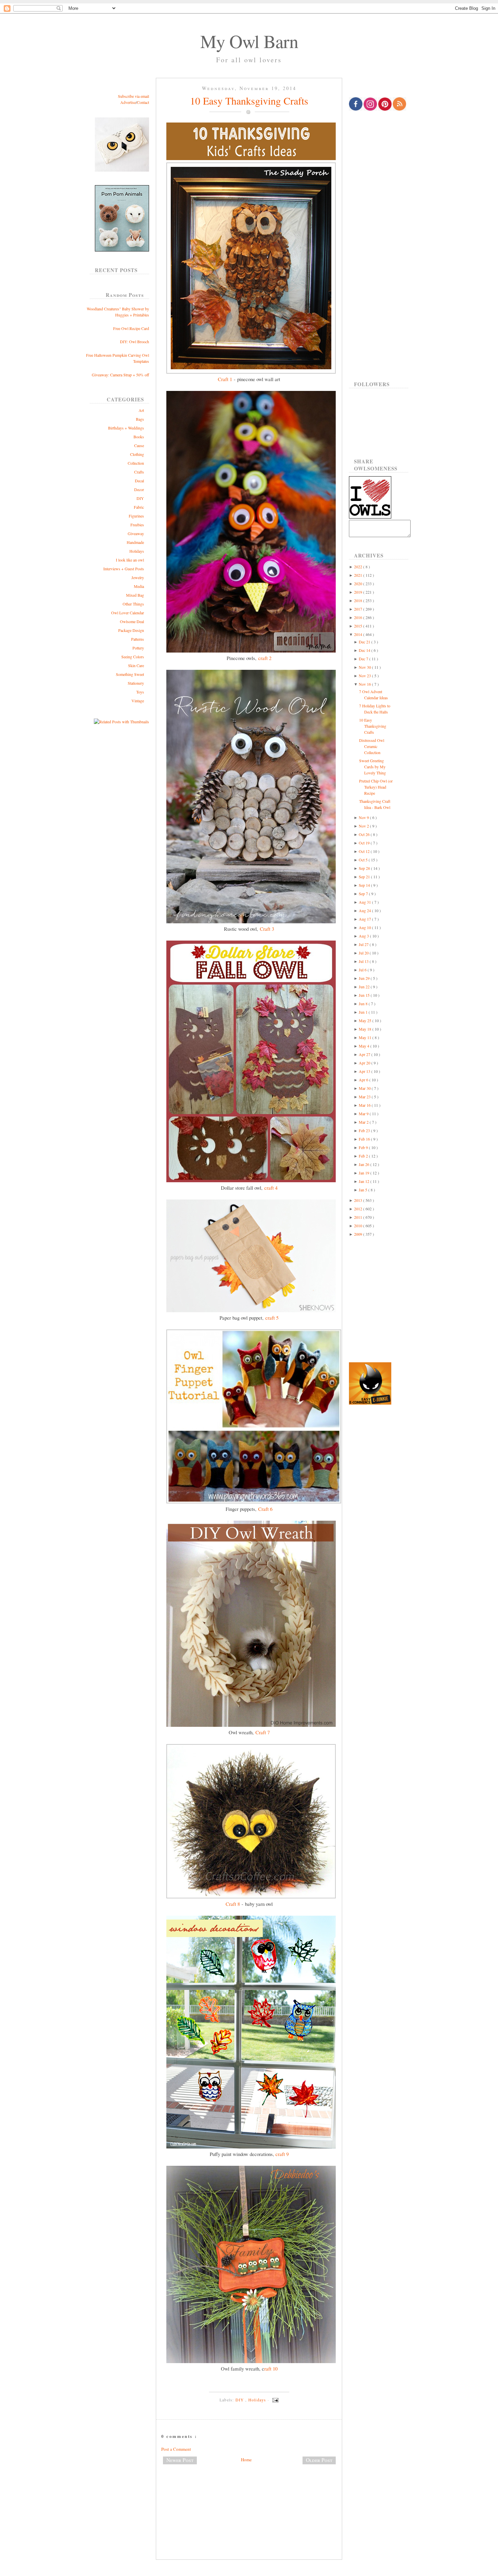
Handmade (135, 542)
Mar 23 (365, 1097)
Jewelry (138, 577)
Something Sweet (130, 674)
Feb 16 (365, 1139)
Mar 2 (364, 1122)
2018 (359, 600)
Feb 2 (364, 1156)
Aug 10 (365, 927)
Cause (139, 445)
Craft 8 (233, 1904)
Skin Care (136, 665)
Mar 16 (365, 1105)
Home (246, 2460)
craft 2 (265, 658)
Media (139, 586)
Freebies (137, 525)
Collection (136, 463)
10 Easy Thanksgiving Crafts (249, 101)
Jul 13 (364, 961)
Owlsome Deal (132, 621)
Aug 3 (364, 936)
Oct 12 (365, 851)
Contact (143, 102)
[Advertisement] (249, 2492)
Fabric (139, 507)
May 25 (366, 1020)
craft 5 (272, 1318)
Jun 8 (364, 1004)
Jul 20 (364, 953)
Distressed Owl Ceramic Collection (372, 746)
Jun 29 (365, 978)
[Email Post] (274, 2400)
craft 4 (271, 1188)
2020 (359, 584)
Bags (140, 419)
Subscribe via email (133, 96)
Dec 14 (365, 650)
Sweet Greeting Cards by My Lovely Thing (372, 767)
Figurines (136, 516)
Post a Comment (176, 2449)
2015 (359, 626)
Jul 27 (364, 944)
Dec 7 (364, 659)
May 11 (366, 1037)
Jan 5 (364, 1190)
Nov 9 (364, 817)
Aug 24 (365, 910)
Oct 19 (365, 843)
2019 (359, 592)
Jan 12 (365, 1181)
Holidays (137, 551)
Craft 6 (265, 1509)
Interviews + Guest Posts (124, 569)
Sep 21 (365, 877)
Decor (139, 489)
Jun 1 (364, 1012)
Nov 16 (365, 684)
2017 (359, 609)
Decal (139, 481)
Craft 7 (263, 1732)
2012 (359, 1209)
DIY (140, 498)
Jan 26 (365, 1164)
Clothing (137, 454)
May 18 (366, 1029)
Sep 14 (365, 885)
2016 (359, 617)
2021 (359, 575)
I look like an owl (130, 560)
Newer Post (180, 2460)
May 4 (365, 1046)
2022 (359, 567)
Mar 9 (364, 1114)
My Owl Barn (249, 41)
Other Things (133, 604)
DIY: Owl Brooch (134, 342)
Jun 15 (365, 995)
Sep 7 (364, 894)
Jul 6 (363, 970)
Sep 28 (365, 868)
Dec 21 (365, 642)
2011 (359, 1217)
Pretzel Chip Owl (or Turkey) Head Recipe (376, 787)
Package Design (131, 630)
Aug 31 (365, 902)
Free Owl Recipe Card (131, 328)
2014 (359, 634)
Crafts (139, 472)
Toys (140, 692)
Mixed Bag (135, 595)
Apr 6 (364, 1080)
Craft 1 (225, 379)
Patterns (138, 639)
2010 (359, 1226)
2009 (359, 1234)
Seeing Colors (133, 657)
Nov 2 (364, 826)
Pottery (138, 648)
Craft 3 (267, 929)
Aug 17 (365, 919)
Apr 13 (365, 1071)
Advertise (128, 102)
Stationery (136, 683)
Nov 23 (365, 676)
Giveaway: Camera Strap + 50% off (120, 375)
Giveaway (136, 533)
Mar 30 (365, 1088)
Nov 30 (365, 667)
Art (141, 410)
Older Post (319, 2460)
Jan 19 (365, 1173)
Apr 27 (365, 1054)
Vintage (138, 701)
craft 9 (282, 2154)
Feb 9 (364, 1147)
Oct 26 (365, 834)
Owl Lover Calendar (128, 613)
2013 (359, 1200)
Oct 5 (364, 860)
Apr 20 (365, 1063)
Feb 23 (365, 1130)
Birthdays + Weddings (126, 428)
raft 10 (271, 2369)
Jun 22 (365, 987)
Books (139, 437)
